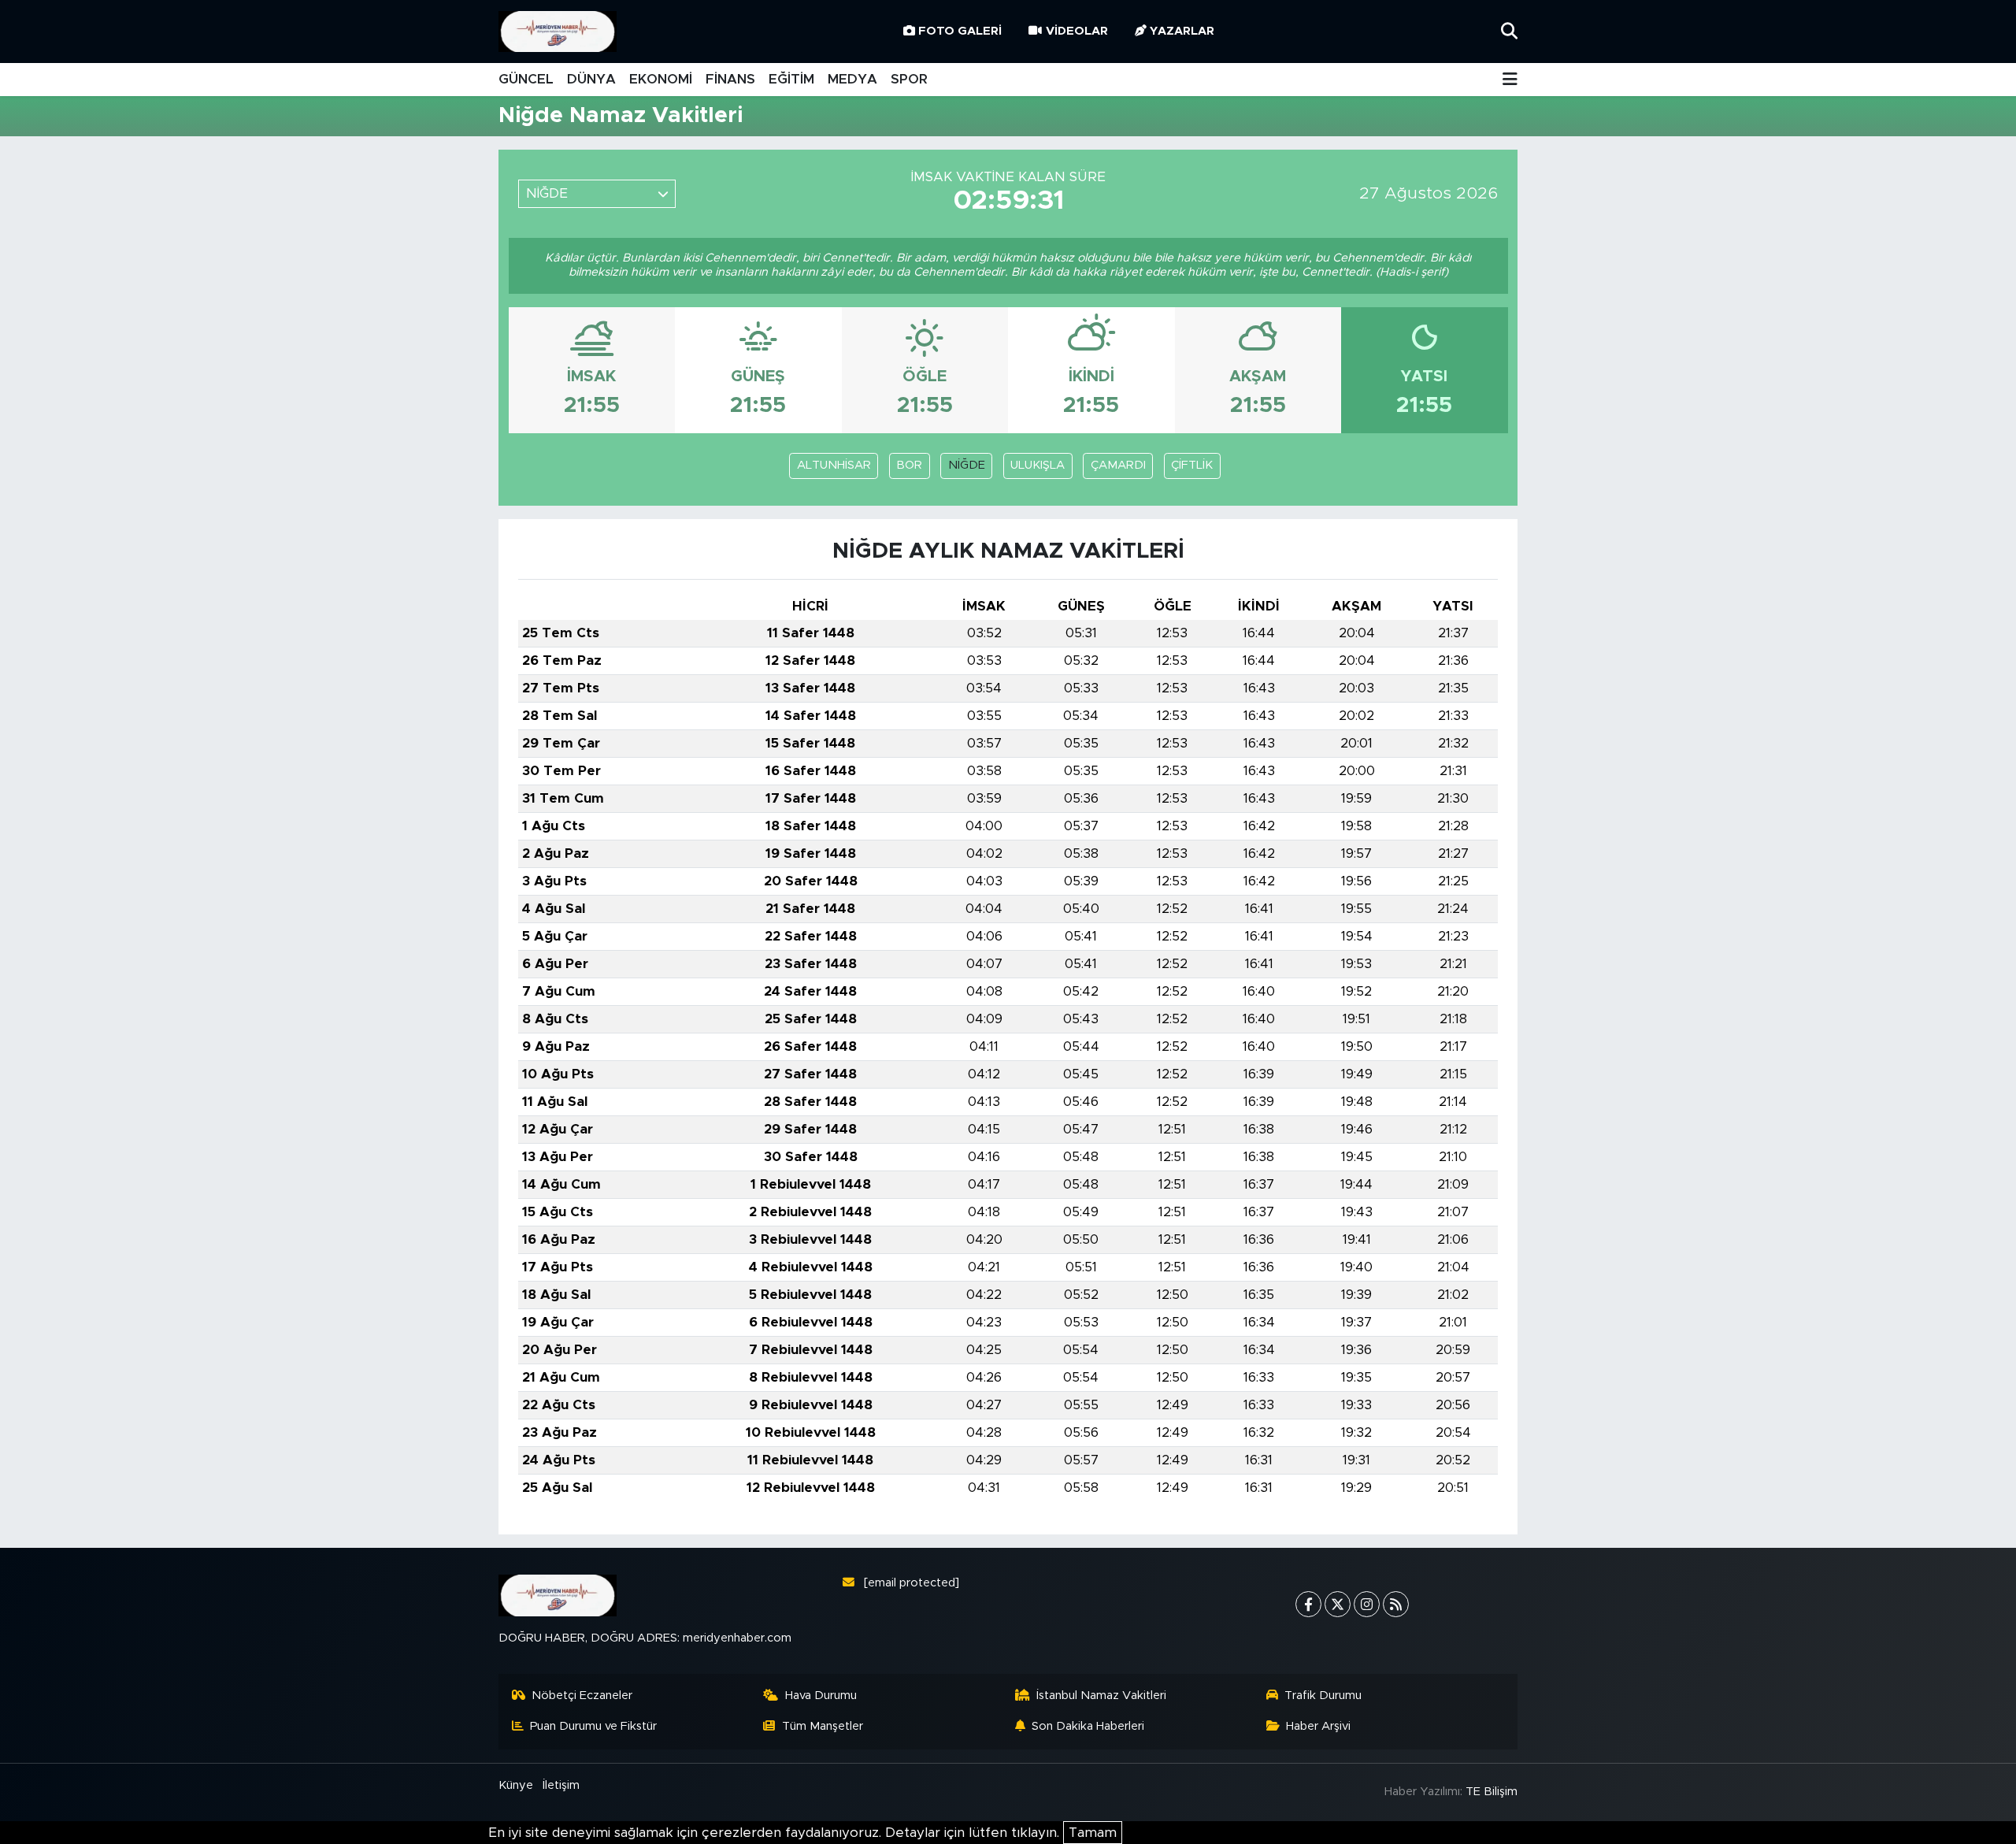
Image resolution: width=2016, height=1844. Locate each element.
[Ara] (1509, 31)
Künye (516, 1785)
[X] (1338, 1604)
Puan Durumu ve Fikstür (593, 1726)
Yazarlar (1182, 31)
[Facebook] (1308, 1604)
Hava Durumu (821, 1696)
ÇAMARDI (1118, 465)
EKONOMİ (661, 79)
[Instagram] (1367, 1604)
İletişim (561, 1785)
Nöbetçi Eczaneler (582, 1696)
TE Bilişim (1492, 1792)
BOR (909, 465)
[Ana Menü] (1510, 80)
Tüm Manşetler (823, 1726)
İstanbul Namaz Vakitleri (1101, 1696)
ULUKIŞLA (1038, 465)
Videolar (1077, 31)
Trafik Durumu (1323, 1696)
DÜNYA (591, 79)
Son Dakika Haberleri (1088, 1726)
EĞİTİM (791, 79)
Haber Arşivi (1318, 1726)
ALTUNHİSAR (834, 465)
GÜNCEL (526, 79)
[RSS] (1396, 1604)
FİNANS (730, 79)
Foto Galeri (960, 31)
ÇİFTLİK (1192, 465)
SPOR (909, 79)
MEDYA (852, 79)
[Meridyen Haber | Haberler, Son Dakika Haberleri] (558, 32)
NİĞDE (967, 465)
